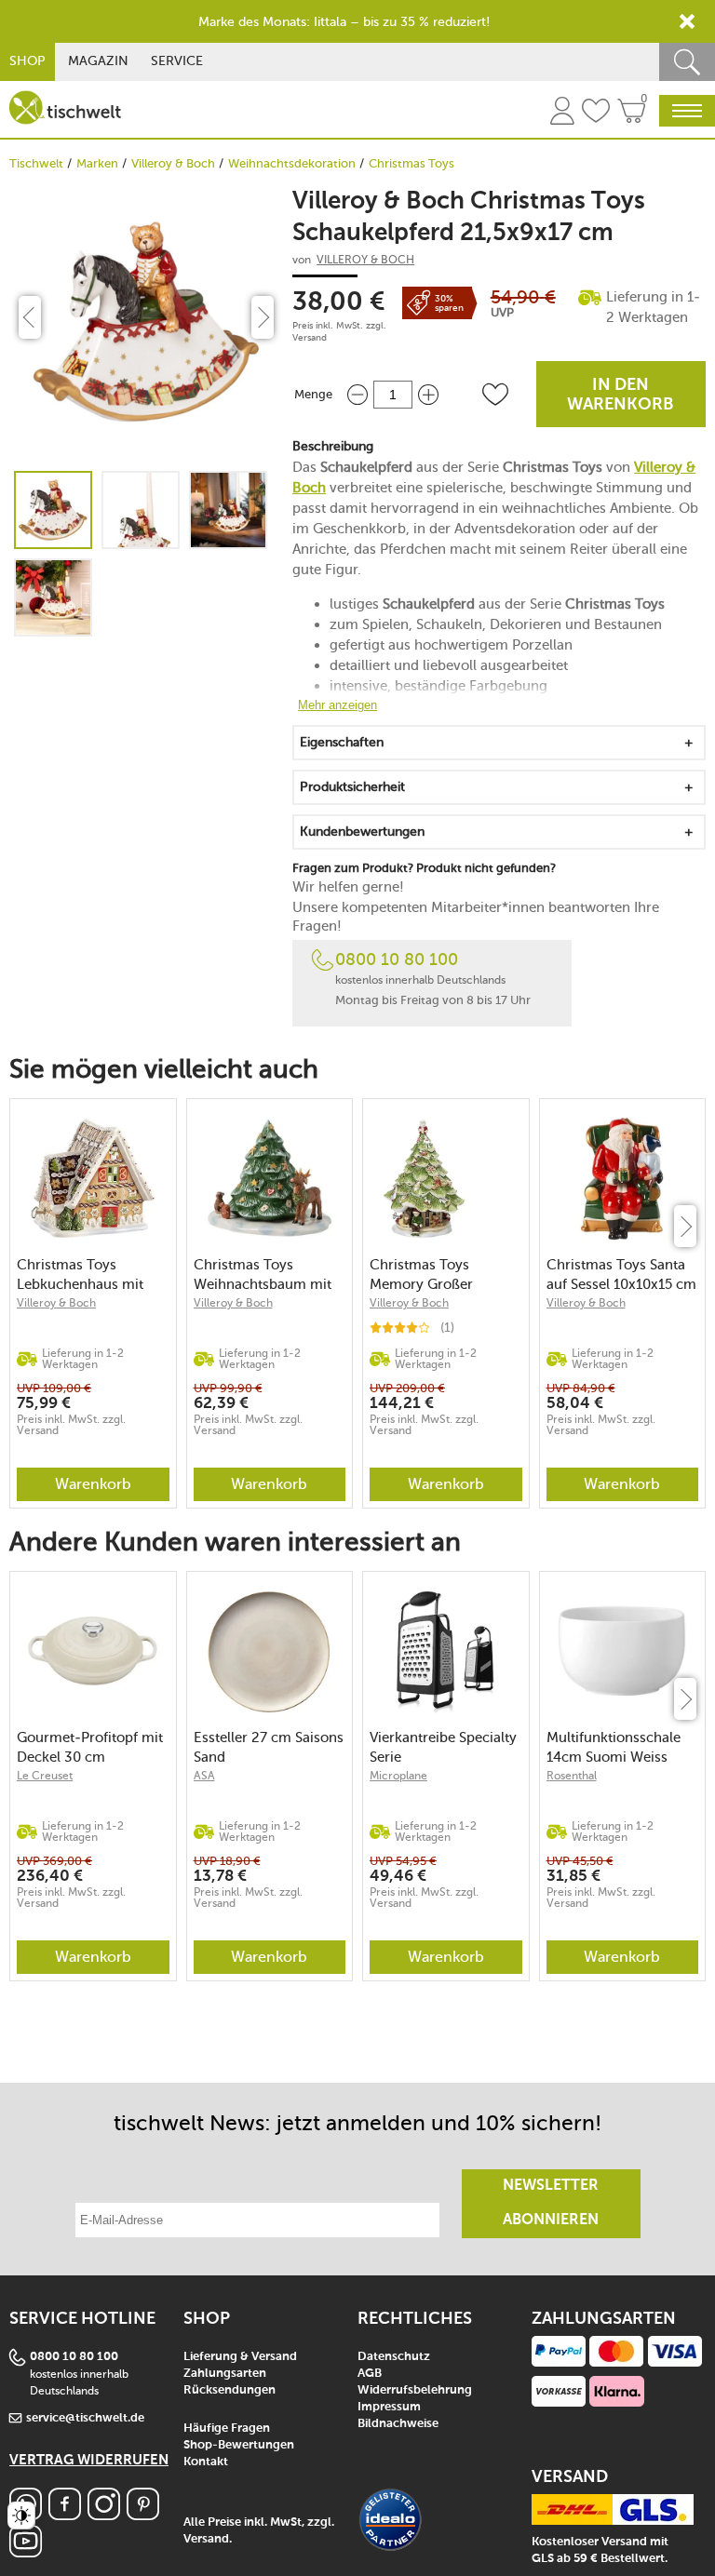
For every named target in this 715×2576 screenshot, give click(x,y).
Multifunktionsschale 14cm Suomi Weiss (614, 1747)
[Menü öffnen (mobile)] (687, 111)
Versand (310, 338)
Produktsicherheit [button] (352, 787)
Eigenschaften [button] (342, 742)
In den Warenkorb (621, 395)
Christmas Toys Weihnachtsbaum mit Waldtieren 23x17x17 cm (263, 1275)
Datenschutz (394, 2357)
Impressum (389, 2407)
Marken (97, 163)
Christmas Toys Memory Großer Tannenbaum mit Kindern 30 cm (425, 1275)
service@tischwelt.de (85, 2418)
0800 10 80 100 (397, 959)
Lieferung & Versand (240, 2357)
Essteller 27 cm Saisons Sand (269, 1747)
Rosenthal (572, 1776)
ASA (204, 1776)
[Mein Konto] (562, 114)
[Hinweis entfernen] (687, 21)
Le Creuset (45, 1776)
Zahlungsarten (225, 2374)
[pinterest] (143, 2515)
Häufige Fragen (227, 2428)
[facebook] (65, 2515)
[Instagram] (104, 2515)
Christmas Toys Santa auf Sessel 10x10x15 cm (621, 1275)
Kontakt (206, 2462)
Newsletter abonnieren (551, 2203)
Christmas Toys (411, 163)
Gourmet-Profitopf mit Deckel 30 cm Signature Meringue (90, 1747)
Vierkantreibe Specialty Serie (443, 1747)
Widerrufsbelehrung (415, 2390)
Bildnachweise (398, 2424)
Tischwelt (36, 163)
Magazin (98, 61)
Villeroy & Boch (173, 163)
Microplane (398, 1776)
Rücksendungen (229, 2390)
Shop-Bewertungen (239, 2445)
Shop (27, 61)
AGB (370, 2374)
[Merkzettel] (596, 114)
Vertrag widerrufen (89, 2460)
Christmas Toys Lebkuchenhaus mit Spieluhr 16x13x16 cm (87, 1275)
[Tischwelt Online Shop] (65, 107)
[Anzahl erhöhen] (428, 394)
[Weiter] (685, 1226)
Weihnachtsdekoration (292, 163)
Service (177, 61)
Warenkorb (93, 1484)
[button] (495, 395)
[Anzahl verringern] (357, 394)
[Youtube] (26, 2552)
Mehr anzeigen (337, 705)
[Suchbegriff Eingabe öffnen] (687, 62)
